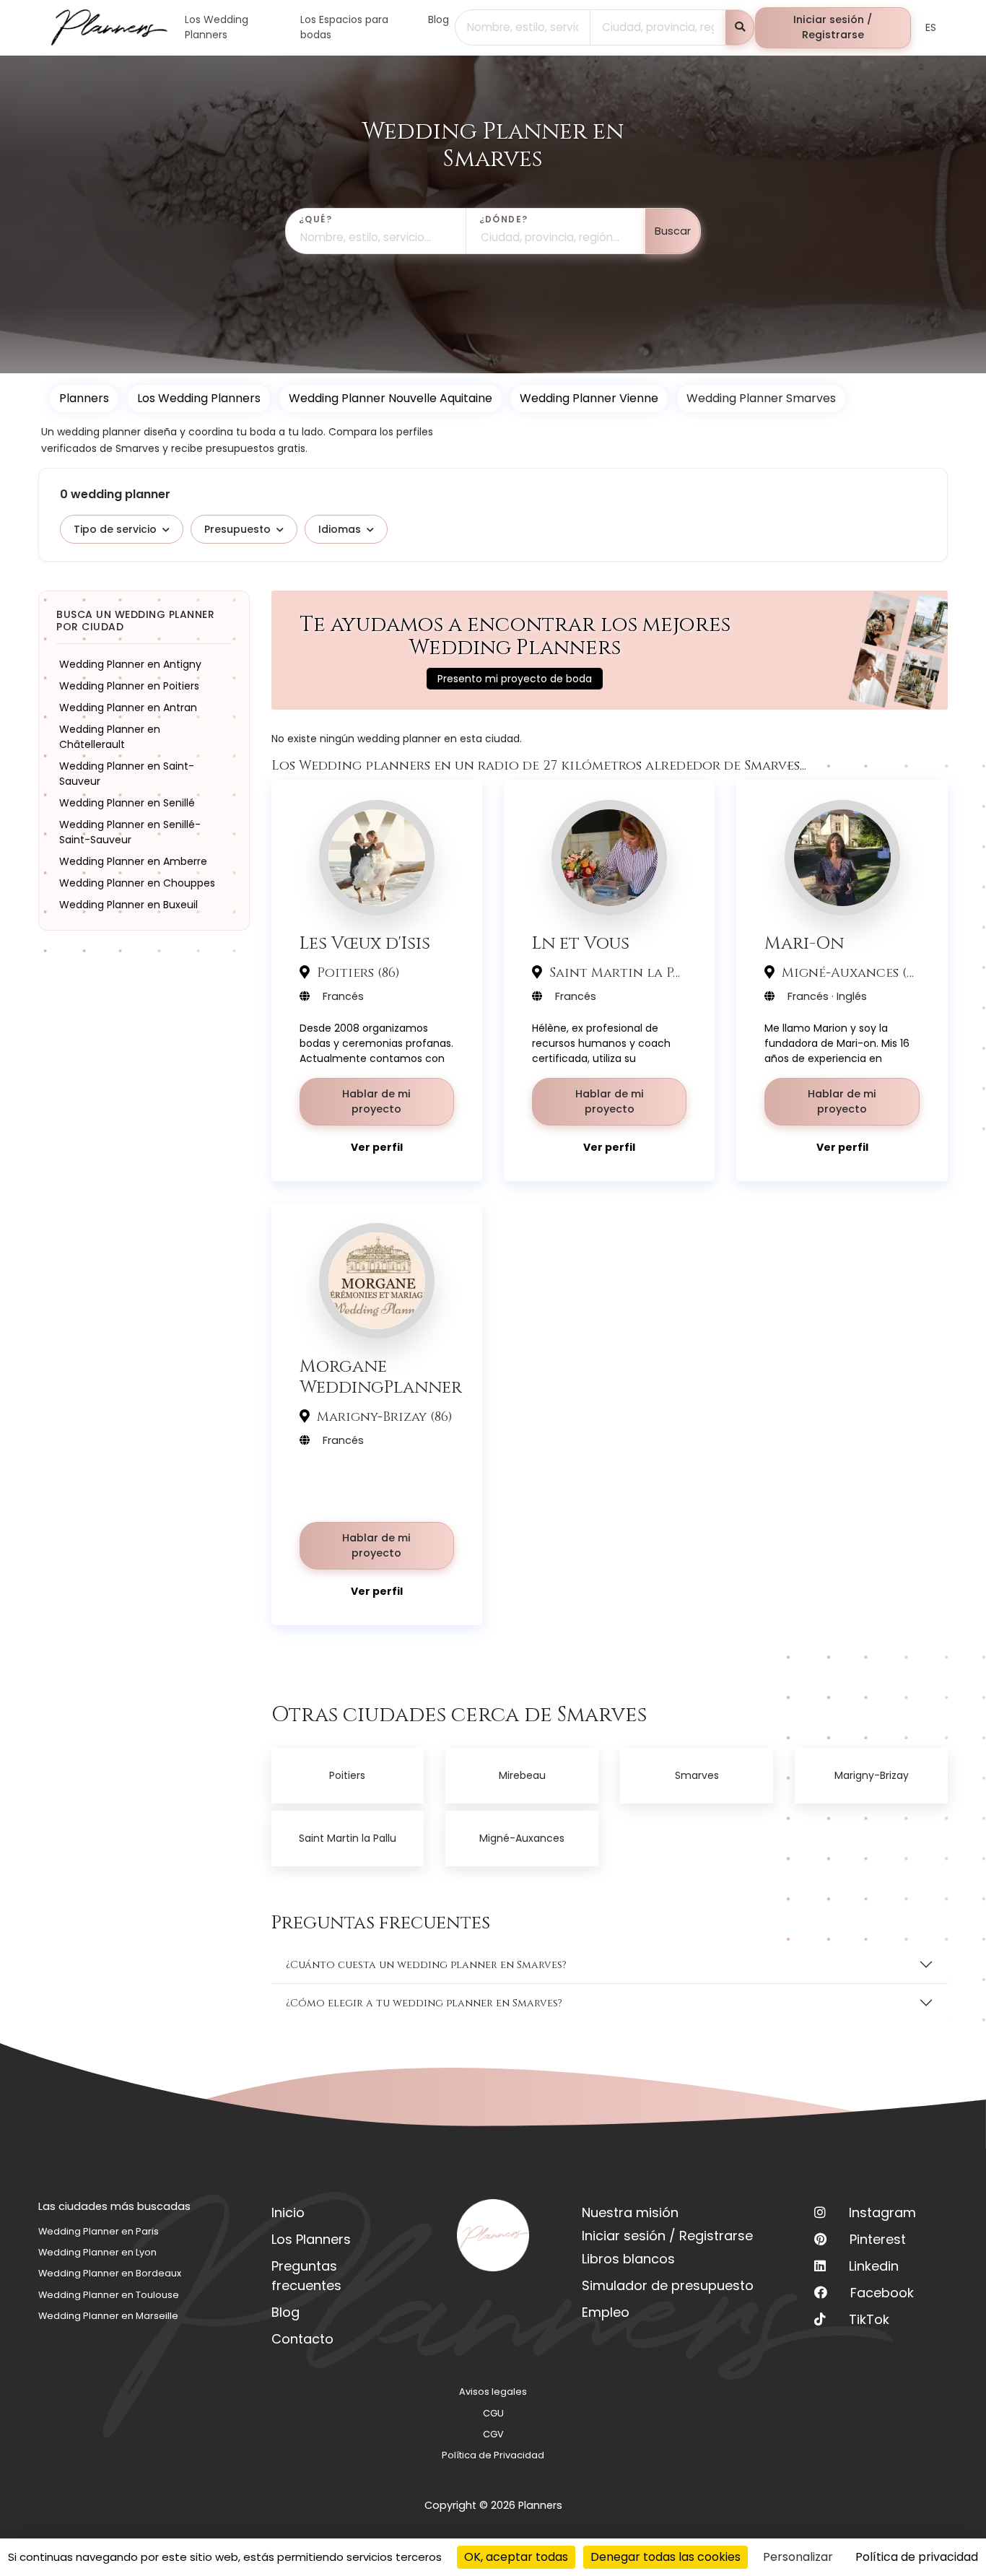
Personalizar (798, 2557)
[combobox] (523, 27)
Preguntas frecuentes (306, 2276)
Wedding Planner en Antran (128, 708)
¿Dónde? (504, 219)
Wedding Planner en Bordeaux (110, 2273)
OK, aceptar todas (516, 2557)
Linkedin (874, 2266)
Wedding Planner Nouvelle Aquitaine (391, 398)
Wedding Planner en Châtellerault (110, 737)
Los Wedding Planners (199, 398)
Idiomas (340, 529)
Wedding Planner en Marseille (108, 2316)
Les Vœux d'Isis (365, 943)
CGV (493, 2434)
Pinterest (878, 2239)
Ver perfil (377, 1147)
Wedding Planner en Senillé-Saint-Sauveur (130, 832)
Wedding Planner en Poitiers (129, 686)
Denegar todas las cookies (666, 2557)
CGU (493, 2413)
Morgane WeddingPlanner (381, 1377)
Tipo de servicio (115, 529)
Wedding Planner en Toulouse (109, 2295)
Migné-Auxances (522, 1838)
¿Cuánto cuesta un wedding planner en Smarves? (426, 1965)
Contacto (302, 2339)
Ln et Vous (581, 943)
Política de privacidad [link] (917, 2557)
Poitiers (347, 1775)
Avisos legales (493, 2392)
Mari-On (804, 943)
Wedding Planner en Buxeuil (128, 905)
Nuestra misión (630, 2212)
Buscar (673, 231)
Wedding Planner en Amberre (133, 861)
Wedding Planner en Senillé (127, 803)
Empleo (606, 2312)
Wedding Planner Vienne (589, 398)
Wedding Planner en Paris (99, 2231)
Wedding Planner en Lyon (97, 2252)
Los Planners (311, 2239)
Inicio (288, 2212)
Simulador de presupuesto (668, 2285)
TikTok (869, 2319)
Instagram (882, 2212)
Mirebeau (522, 1775)
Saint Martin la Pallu (348, 1838)
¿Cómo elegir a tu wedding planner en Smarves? (424, 2003)
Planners (84, 398)
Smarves (697, 1775)
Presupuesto (237, 529)
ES (931, 27)
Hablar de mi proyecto (376, 1102)
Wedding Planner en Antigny (130, 664)
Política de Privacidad (493, 2455)
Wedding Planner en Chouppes (137, 883)
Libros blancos (628, 2259)
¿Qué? (315, 219)
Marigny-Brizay (872, 1775)
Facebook (882, 2293)
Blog (285, 2312)
